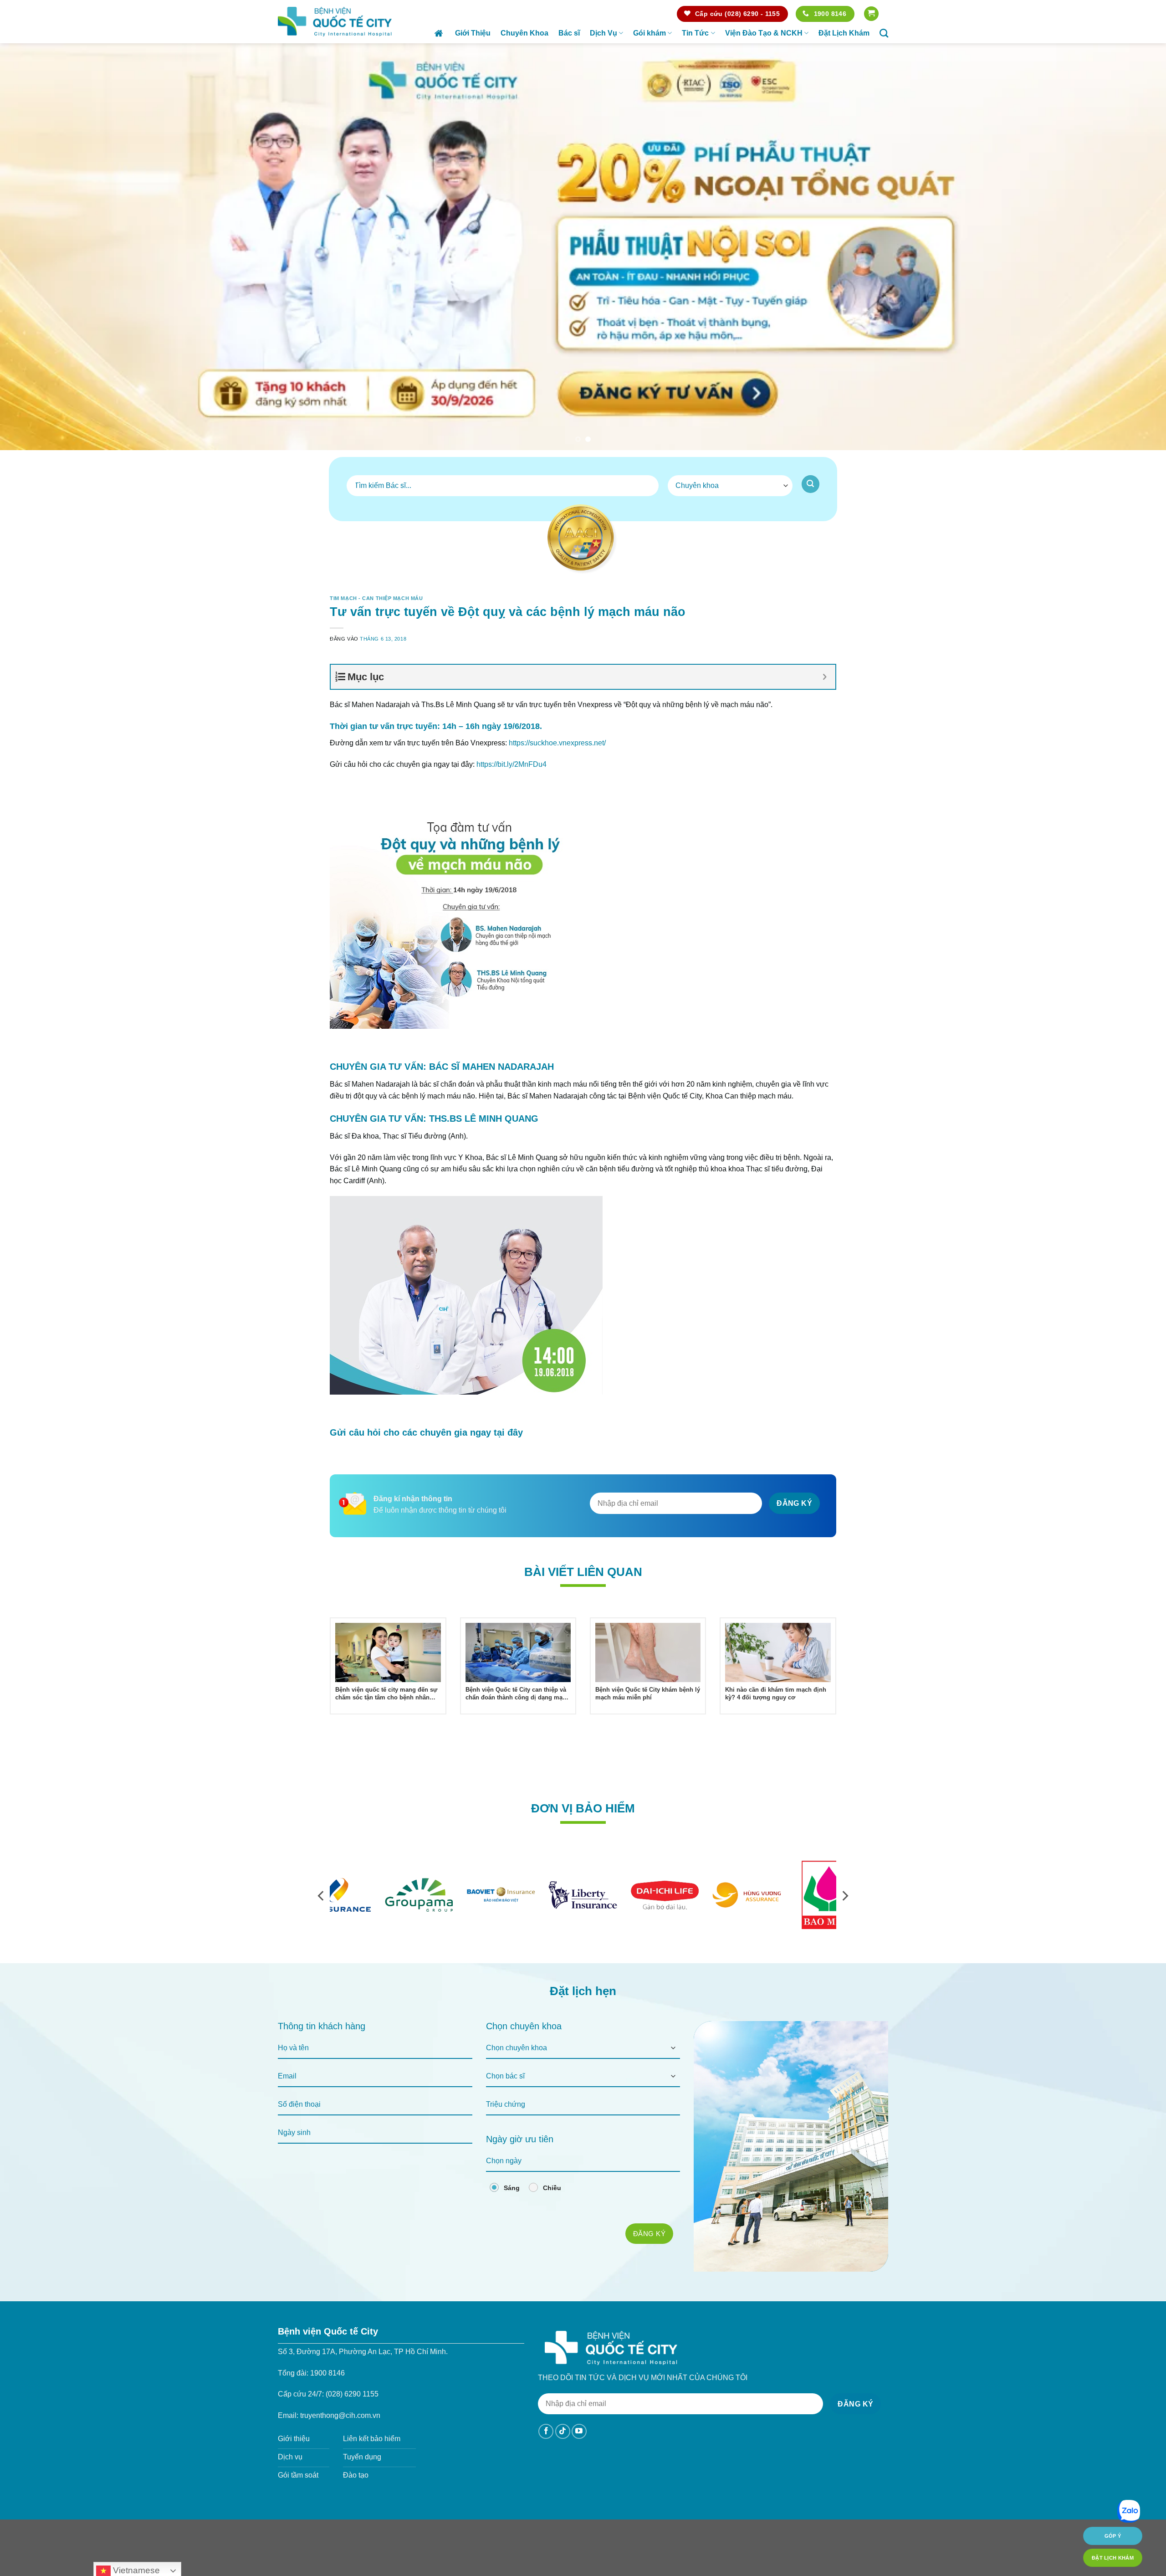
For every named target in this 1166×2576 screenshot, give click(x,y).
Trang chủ (440, 33)
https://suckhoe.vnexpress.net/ (557, 743)
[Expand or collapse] (825, 677)
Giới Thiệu (473, 33)
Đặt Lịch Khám (844, 33)
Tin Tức (695, 33)
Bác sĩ (569, 33)
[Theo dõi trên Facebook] (546, 2432)
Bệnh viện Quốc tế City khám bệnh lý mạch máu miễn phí (648, 1694)
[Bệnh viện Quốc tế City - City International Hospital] (335, 21)
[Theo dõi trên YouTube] (579, 2432)
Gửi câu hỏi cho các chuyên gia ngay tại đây (426, 1433)
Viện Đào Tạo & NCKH (764, 33)
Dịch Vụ (603, 33)
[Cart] (871, 14)
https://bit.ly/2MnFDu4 (511, 764)
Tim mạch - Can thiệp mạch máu (376, 599)
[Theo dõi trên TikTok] (563, 2432)
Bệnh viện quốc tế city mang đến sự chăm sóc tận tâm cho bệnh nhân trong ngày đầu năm (386, 1694)
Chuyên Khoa (524, 33)
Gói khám (649, 33)
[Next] (1131, 247)
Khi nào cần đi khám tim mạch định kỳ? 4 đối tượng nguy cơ (776, 1694)
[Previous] (35, 247)
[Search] (884, 33)
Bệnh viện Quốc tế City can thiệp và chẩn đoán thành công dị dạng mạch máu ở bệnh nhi (517, 1694)
